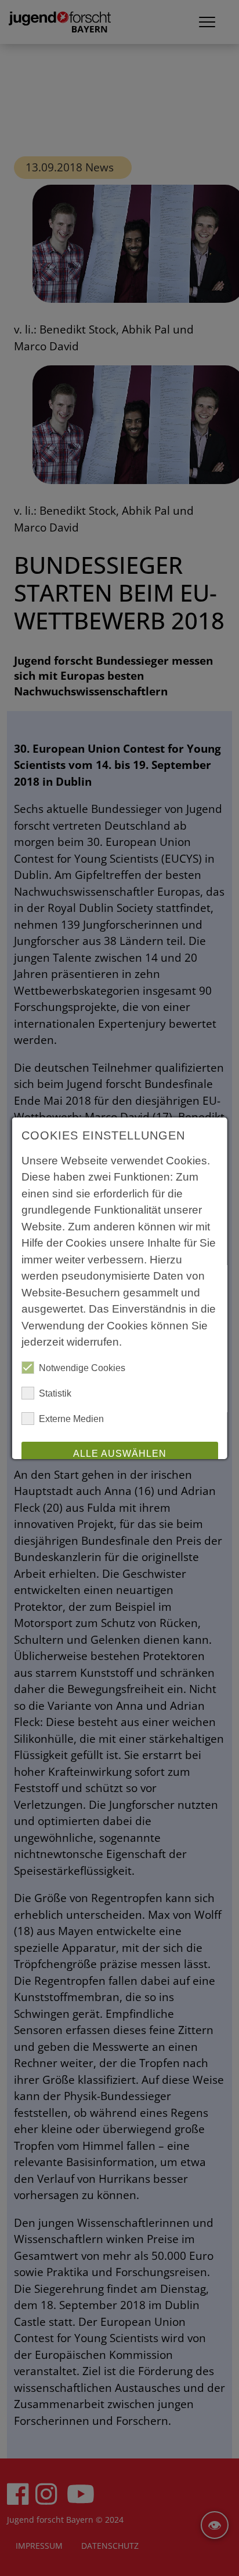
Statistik (55, 1393)
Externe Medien (71, 1419)
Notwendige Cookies (82, 1368)
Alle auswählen (119, 1454)
